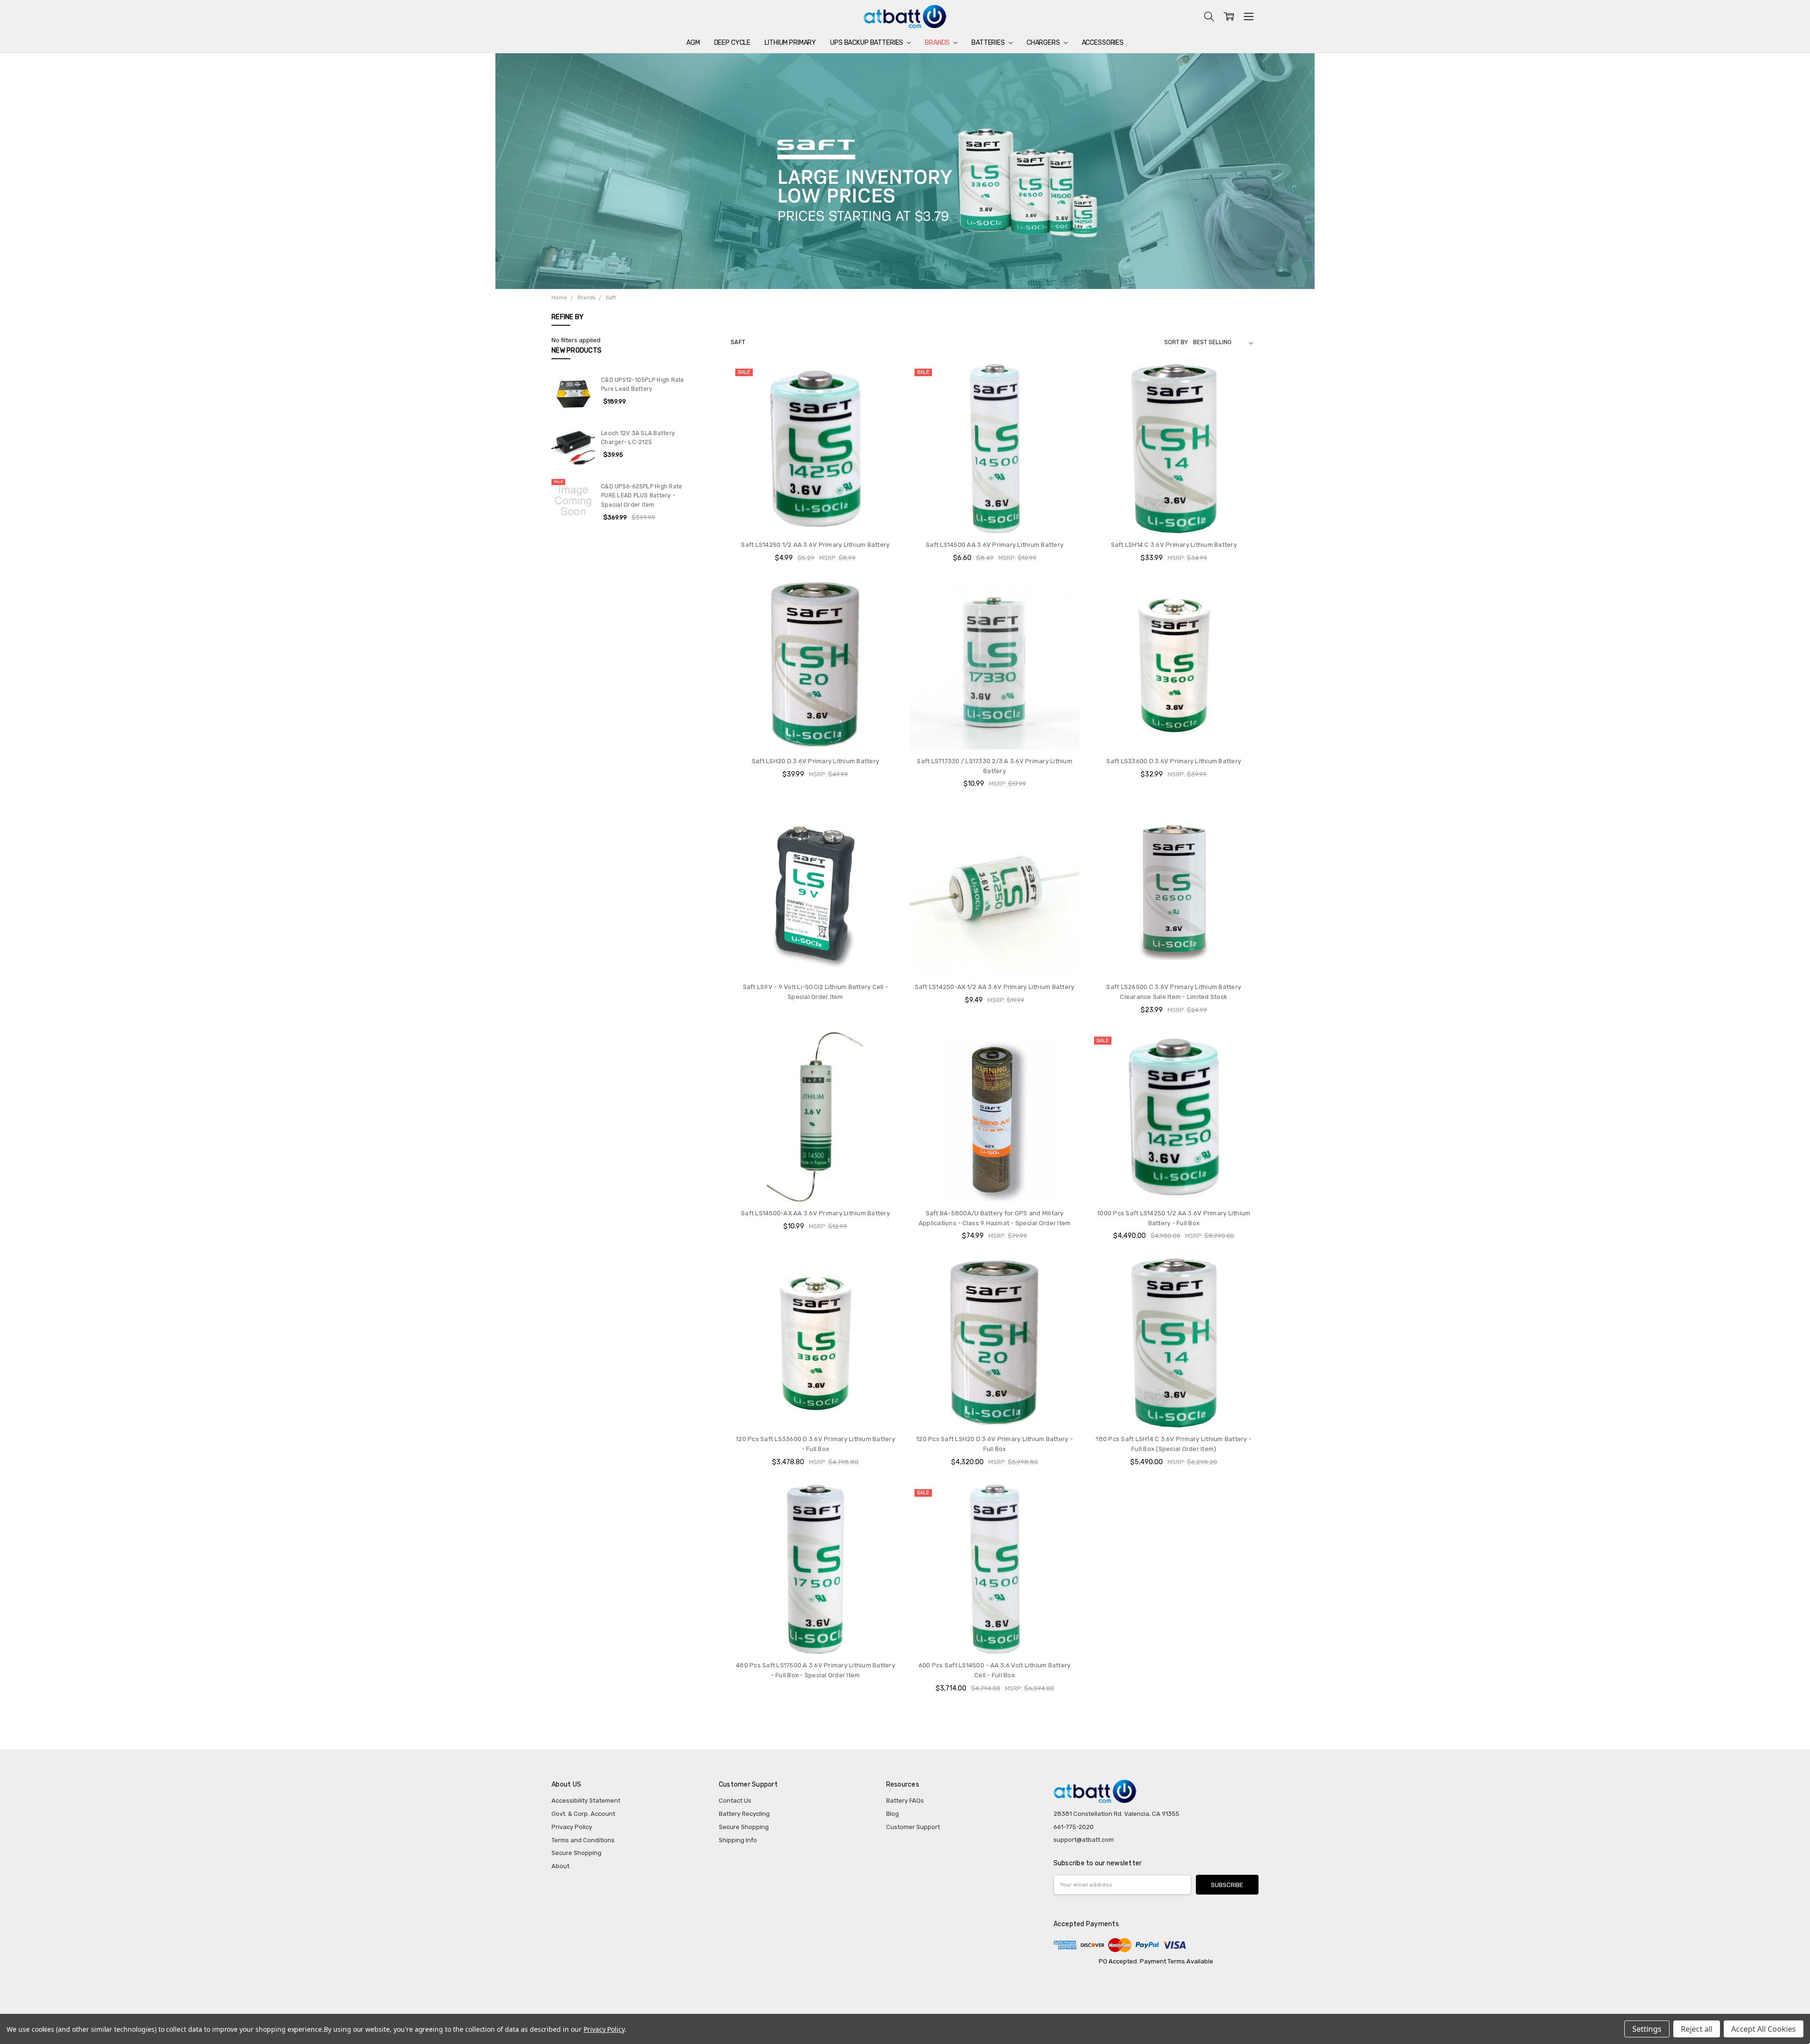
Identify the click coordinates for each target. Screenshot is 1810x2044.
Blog (893, 1814)
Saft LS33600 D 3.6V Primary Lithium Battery (1174, 761)
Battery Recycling (744, 1814)
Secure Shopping (576, 1853)
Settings (1647, 2029)
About (560, 1866)
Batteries (989, 43)
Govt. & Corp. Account (583, 1814)
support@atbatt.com (1084, 1840)
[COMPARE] (884, 379)
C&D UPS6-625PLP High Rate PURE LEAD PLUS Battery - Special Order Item (642, 496)
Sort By (1176, 342)
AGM (693, 43)
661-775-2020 (1074, 1827)
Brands (938, 43)
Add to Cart (815, 515)
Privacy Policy (572, 1827)
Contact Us (735, 1801)
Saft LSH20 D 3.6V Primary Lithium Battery (815, 761)
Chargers (1044, 43)
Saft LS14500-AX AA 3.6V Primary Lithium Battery (815, 1213)
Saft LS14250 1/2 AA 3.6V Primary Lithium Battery (815, 545)
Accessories (1103, 43)
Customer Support (913, 1827)
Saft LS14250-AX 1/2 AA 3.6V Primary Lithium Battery (995, 987)
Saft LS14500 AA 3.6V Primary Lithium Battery (995, 545)
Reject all (1697, 2029)
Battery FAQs (905, 1801)
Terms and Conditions (583, 1840)
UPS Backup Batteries (867, 43)
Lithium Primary (790, 43)
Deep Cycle (732, 43)
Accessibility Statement (586, 1801)
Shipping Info (738, 1840)
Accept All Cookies (1764, 2029)
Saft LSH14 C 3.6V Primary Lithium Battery (1174, 545)
